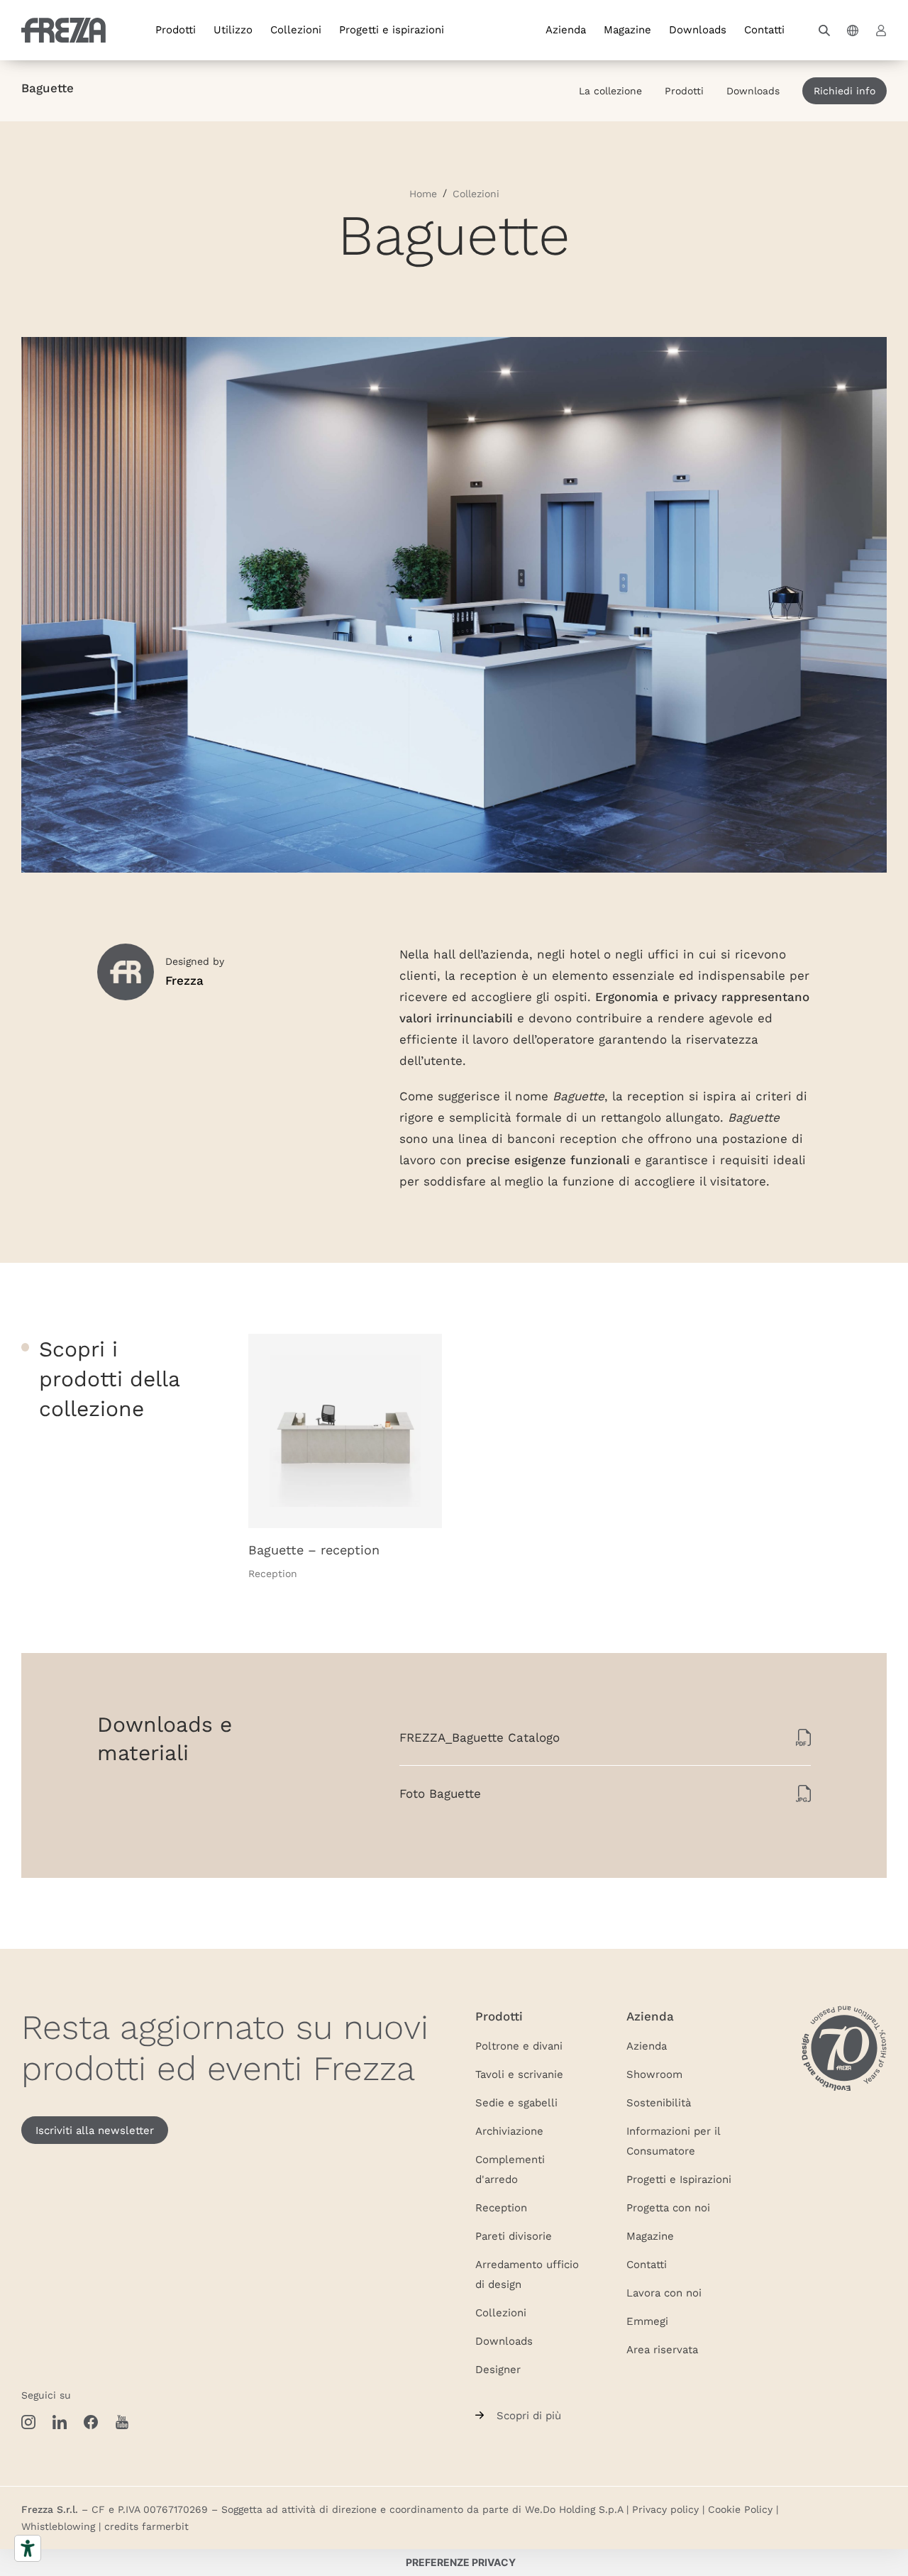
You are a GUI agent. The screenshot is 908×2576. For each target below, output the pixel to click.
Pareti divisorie (514, 2235)
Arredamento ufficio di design (527, 2274)
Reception (501, 2207)
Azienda (566, 29)
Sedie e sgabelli (516, 2102)
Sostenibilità (659, 2102)
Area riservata (662, 2349)
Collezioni (296, 29)
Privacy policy (665, 2509)
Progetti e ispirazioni (392, 29)
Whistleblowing (58, 2526)
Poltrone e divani (519, 2045)
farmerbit (165, 2526)
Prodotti (176, 29)
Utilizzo (233, 29)
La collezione (610, 91)
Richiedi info (845, 91)
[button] (824, 31)
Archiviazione (509, 2130)
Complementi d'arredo (510, 2169)
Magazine (627, 29)
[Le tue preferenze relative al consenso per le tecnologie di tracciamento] (460, 2563)
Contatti (764, 29)
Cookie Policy (740, 2509)
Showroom (654, 2074)
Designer (498, 2369)
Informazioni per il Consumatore (673, 2140)
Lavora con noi (664, 2292)
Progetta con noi (668, 2207)
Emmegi (647, 2321)
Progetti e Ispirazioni (679, 2179)
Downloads (698, 29)
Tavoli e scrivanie (519, 2074)
